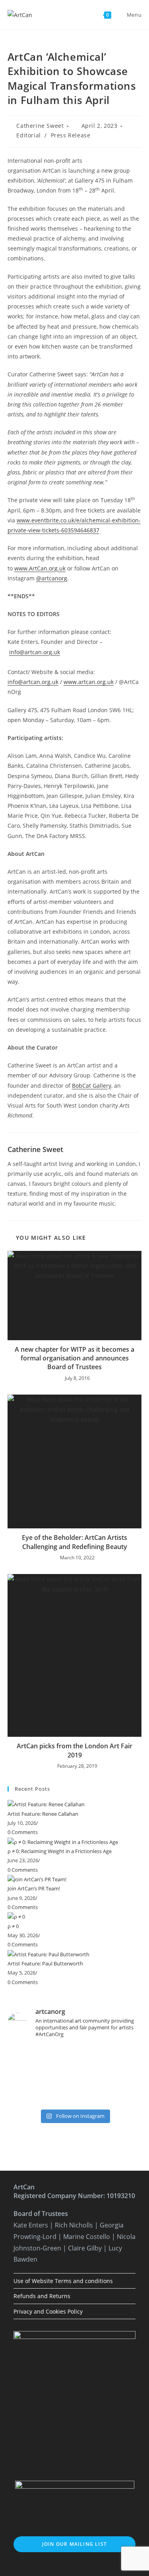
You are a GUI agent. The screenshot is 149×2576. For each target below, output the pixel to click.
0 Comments (23, 1832)
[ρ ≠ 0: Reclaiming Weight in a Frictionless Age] (63, 1842)
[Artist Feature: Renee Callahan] (46, 1804)
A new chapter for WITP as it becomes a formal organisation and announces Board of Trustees (74, 1358)
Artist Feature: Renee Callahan (43, 1814)
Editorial (28, 135)
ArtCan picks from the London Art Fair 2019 (74, 1750)
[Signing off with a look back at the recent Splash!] (75, 2075)
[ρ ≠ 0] (16, 1916)
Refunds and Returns (42, 2296)
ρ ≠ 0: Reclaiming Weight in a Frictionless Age (60, 1851)
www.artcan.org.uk (89, 682)
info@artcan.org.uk (35, 652)
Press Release (71, 135)
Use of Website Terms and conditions (63, 2281)
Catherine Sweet (40, 126)
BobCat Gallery (92, 1086)
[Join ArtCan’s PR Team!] (37, 1879)
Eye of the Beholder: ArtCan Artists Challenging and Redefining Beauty (74, 1542)
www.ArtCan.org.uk (40, 568)
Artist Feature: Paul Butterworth (45, 1963)
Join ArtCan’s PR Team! (34, 1888)
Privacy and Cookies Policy (48, 2311)
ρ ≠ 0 (13, 1926)
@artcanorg (52, 578)
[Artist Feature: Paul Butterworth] (48, 1954)
